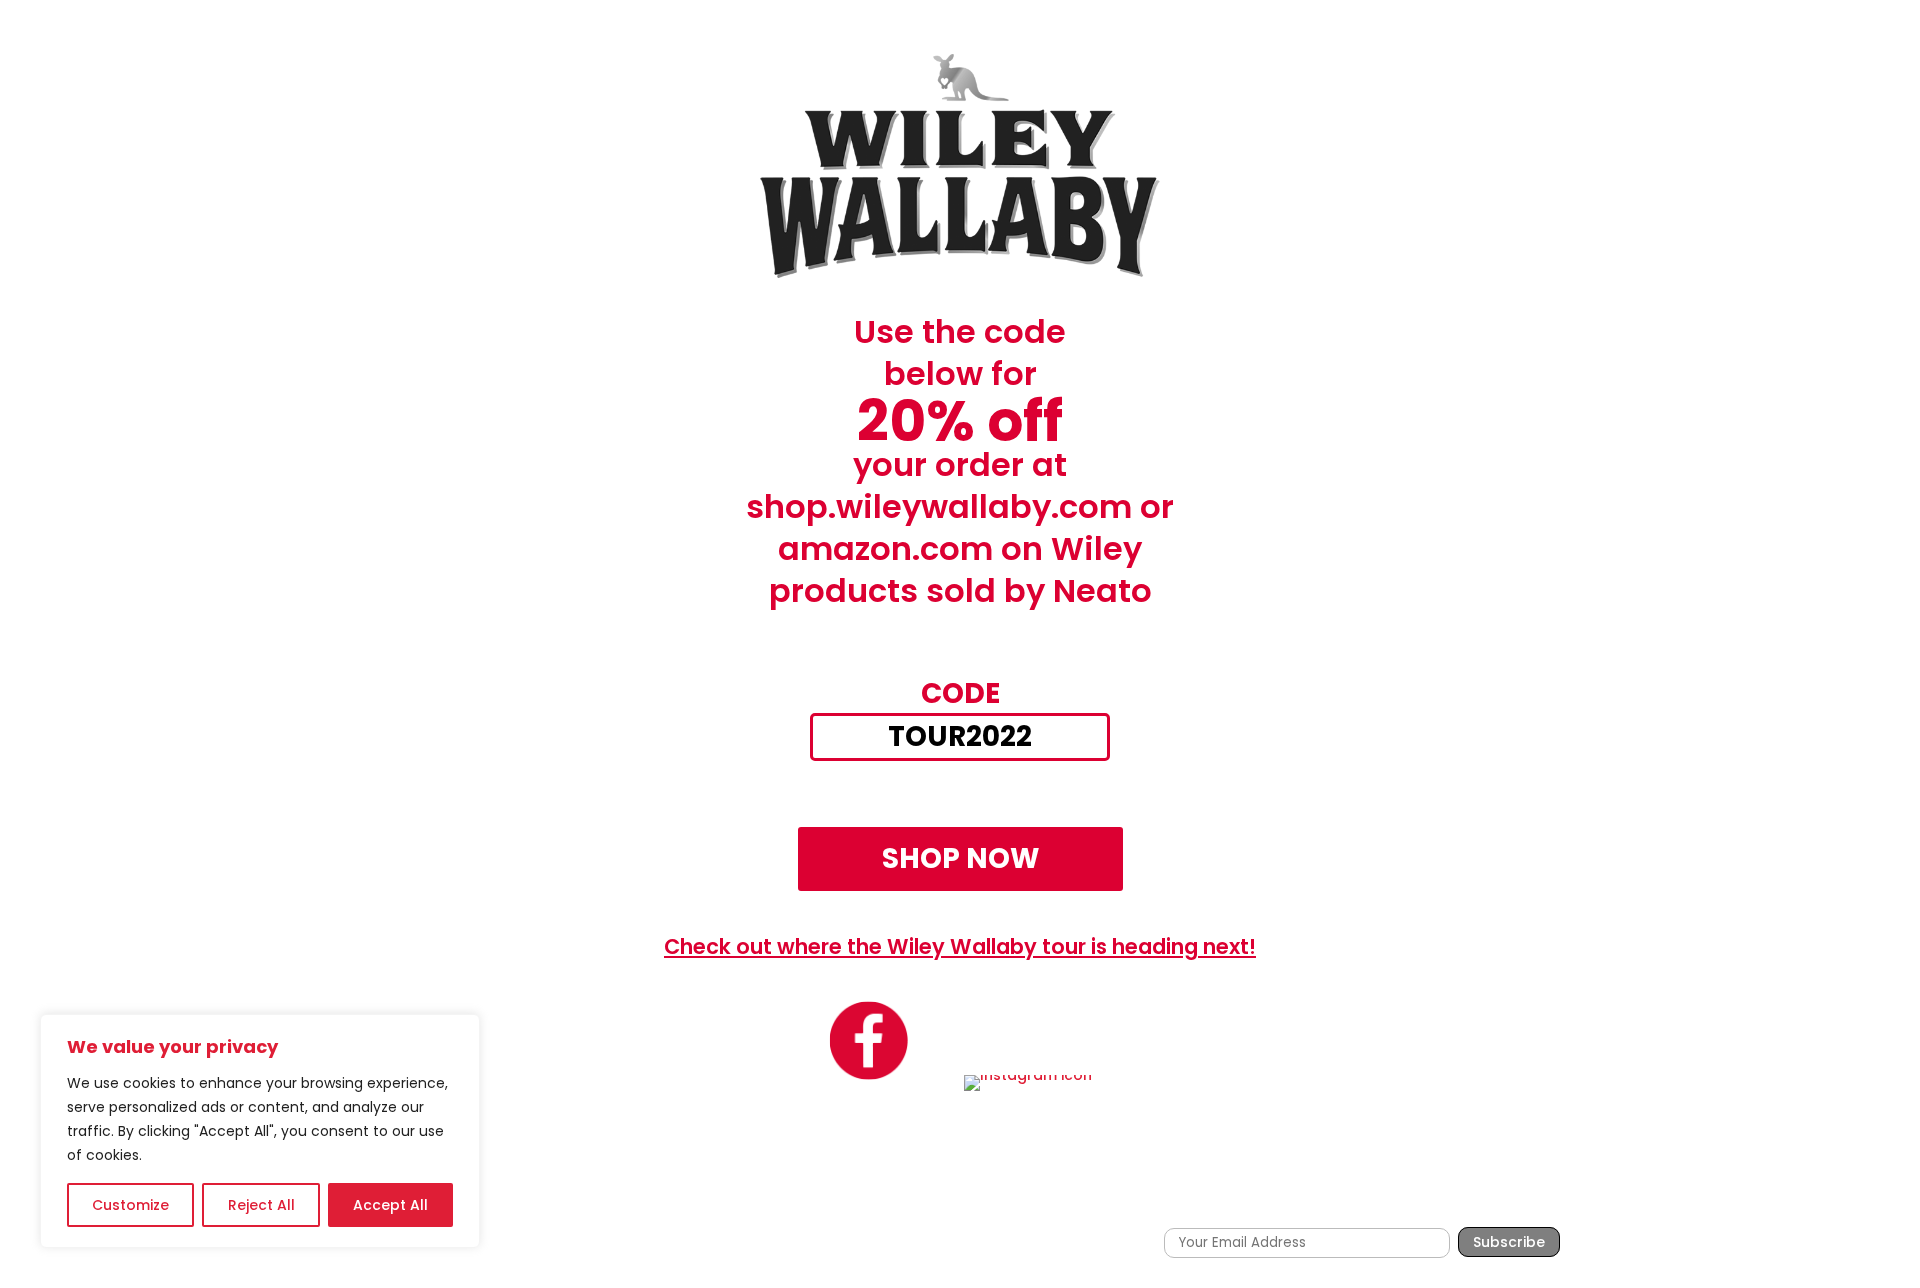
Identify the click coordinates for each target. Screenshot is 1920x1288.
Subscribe (1509, 1242)
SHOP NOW (960, 858)
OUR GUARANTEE (1410, 1205)
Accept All (390, 1205)
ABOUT (1170, 1205)
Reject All (261, 1205)
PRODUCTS (1065, 1205)
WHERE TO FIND (1272, 1205)
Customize (130, 1205)
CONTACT (1526, 1205)
